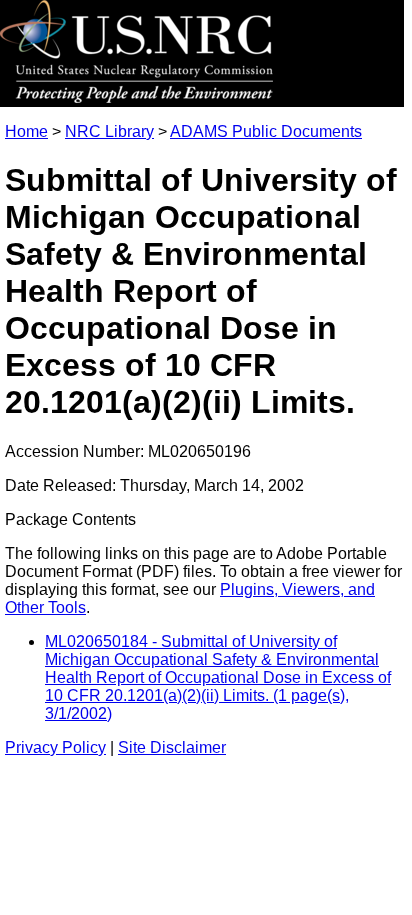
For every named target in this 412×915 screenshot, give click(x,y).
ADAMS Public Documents (266, 131)
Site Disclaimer (172, 747)
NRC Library (109, 131)
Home (26, 131)
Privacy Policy (55, 747)
